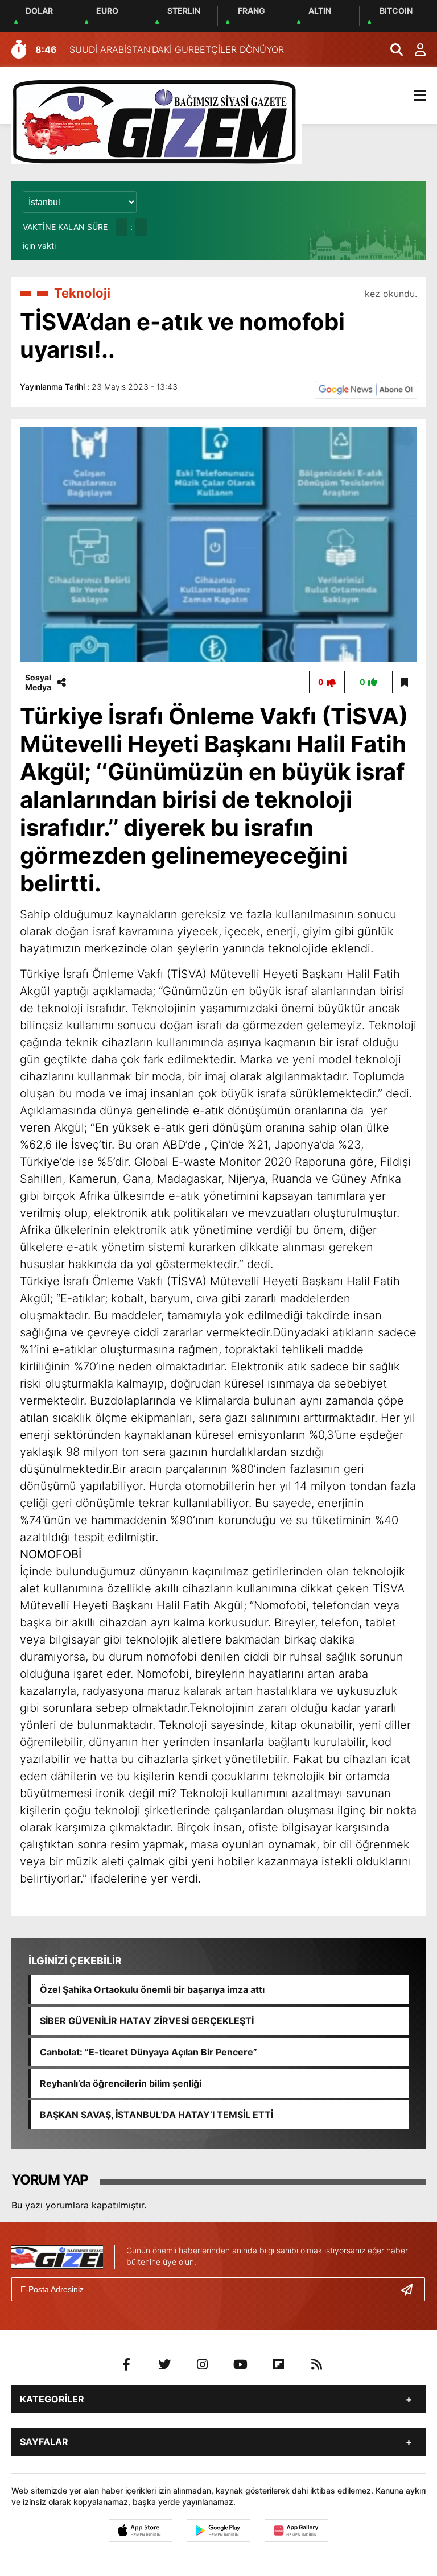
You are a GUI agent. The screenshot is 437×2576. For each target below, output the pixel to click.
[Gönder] (411, 2289)
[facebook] (126, 2364)
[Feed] (317, 2364)
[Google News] (366, 389)
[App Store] (141, 2530)
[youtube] (241, 2364)
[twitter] (164, 2364)
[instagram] (203, 2364)
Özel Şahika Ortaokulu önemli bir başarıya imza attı (152, 1989)
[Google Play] (218, 2530)
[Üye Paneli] (414, 49)
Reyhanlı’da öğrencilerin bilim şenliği (121, 2083)
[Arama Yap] (391, 49)
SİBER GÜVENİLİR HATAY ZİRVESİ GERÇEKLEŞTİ (147, 2021)
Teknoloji (82, 293)
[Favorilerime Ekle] (405, 682)
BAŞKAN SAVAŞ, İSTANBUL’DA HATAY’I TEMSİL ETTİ (156, 2115)
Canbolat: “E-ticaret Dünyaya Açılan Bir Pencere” (149, 2052)
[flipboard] (279, 2364)
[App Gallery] (296, 2530)
